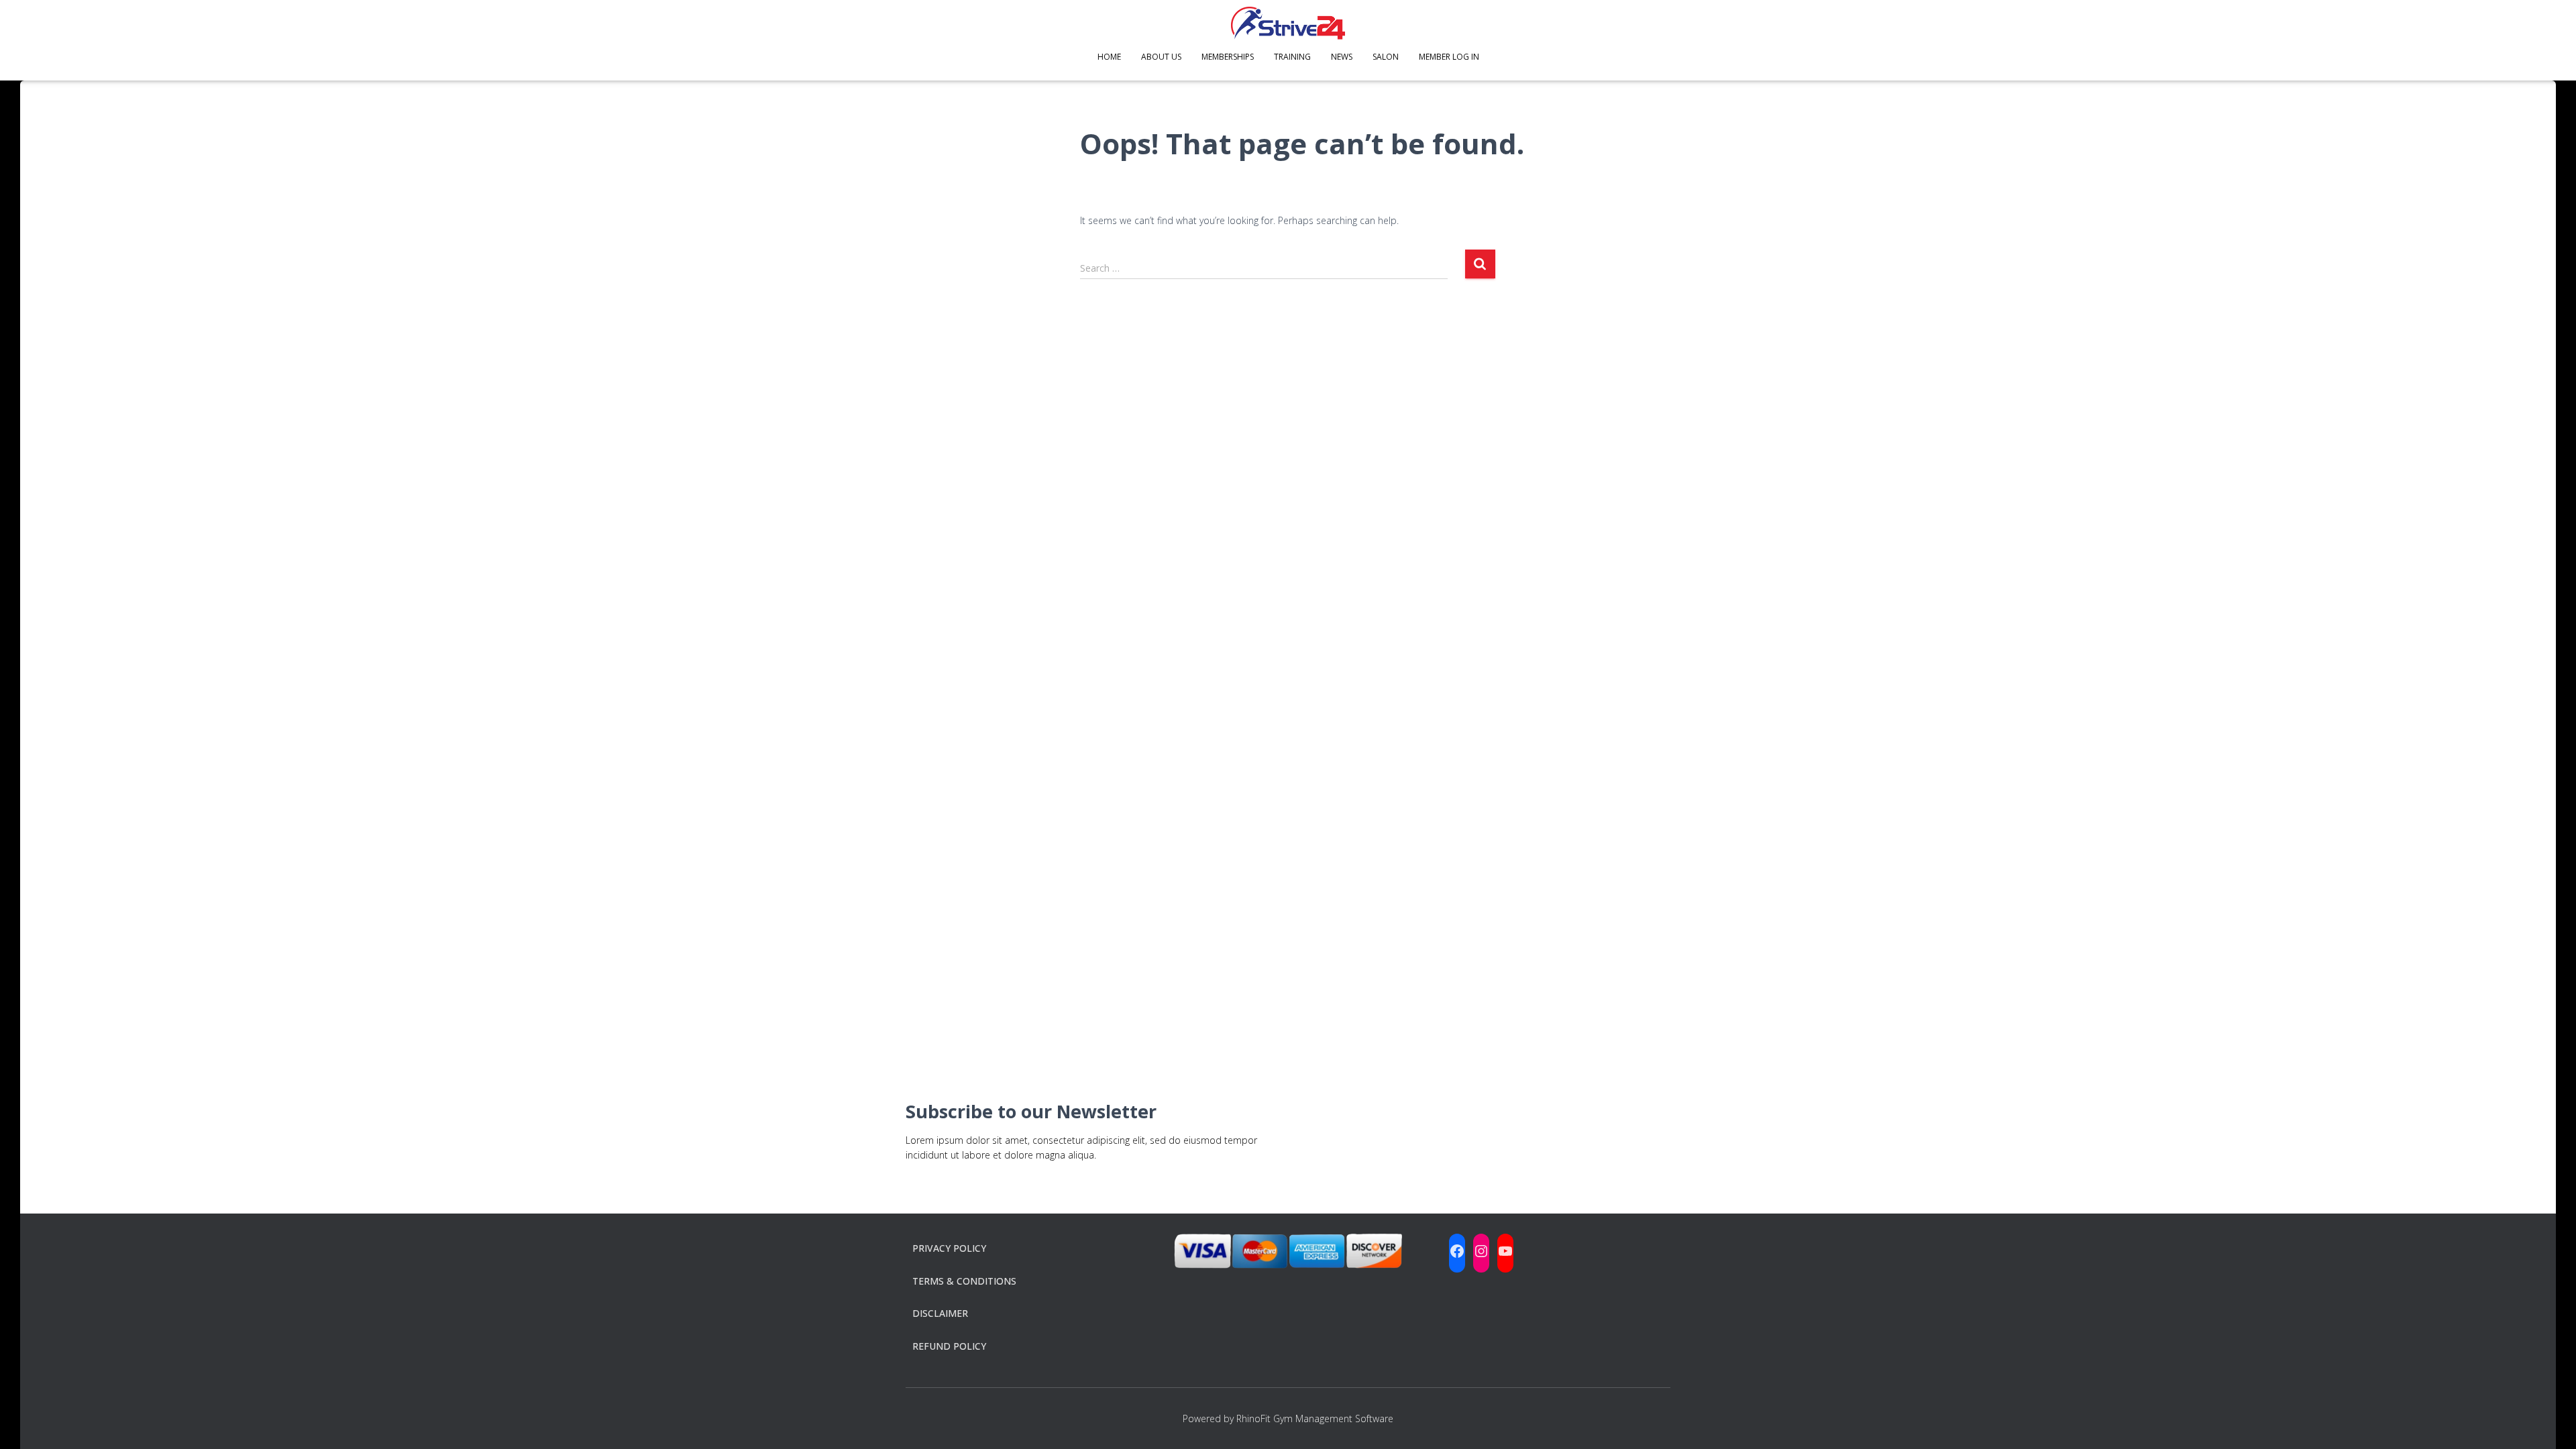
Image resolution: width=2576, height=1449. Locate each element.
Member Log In (1449, 57)
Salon (1386, 57)
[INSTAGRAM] (1481, 1251)
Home (1109, 57)
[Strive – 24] (1288, 23)
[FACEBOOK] (1457, 1251)
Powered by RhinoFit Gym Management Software (1288, 1418)
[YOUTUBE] (1505, 1251)
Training (1292, 57)
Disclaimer (940, 1313)
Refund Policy (949, 1346)
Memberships (1228, 57)
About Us (1161, 57)
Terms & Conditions (964, 1281)
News (1342, 57)
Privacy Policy (949, 1248)
